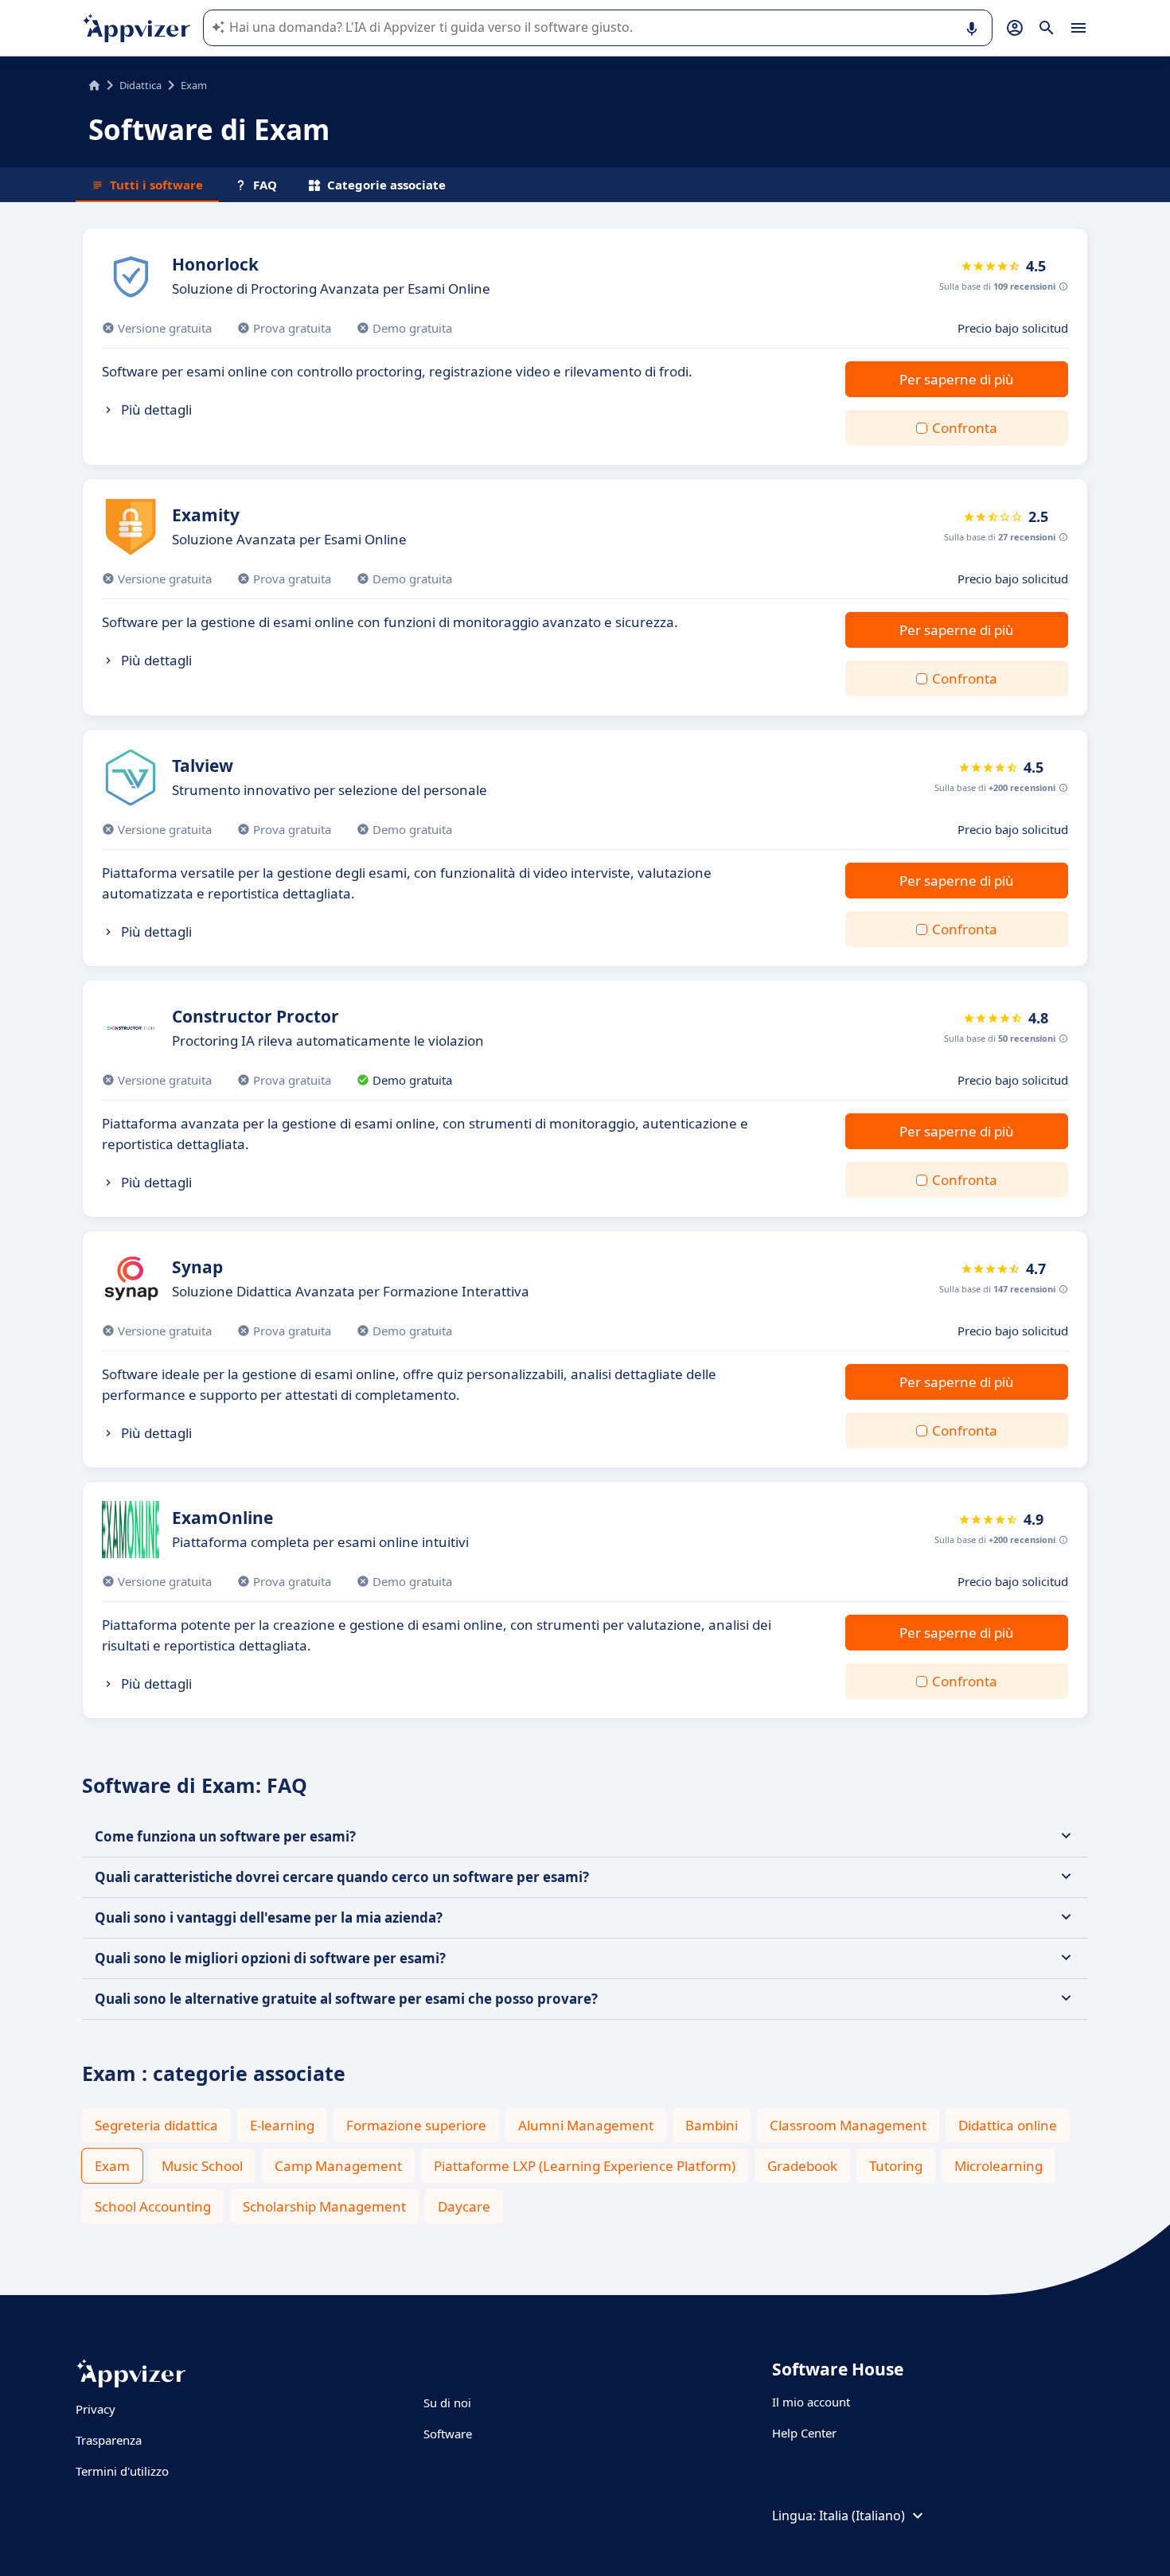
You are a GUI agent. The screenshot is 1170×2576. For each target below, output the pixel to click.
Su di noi (447, 2403)
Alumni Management (586, 2125)
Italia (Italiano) (862, 2516)
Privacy (96, 2409)
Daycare (464, 2206)
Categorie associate (386, 185)
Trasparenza (109, 2440)
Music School (202, 2166)
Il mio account (811, 2402)
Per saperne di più (957, 379)
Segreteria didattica (156, 2125)
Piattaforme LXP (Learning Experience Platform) (585, 2166)
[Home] (94, 85)
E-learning (282, 2125)
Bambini (712, 2125)
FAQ (265, 185)
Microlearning (998, 2166)
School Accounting (153, 2206)
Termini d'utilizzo (122, 2471)
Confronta (965, 428)
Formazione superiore (416, 2125)
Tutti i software (156, 185)
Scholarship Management (324, 2206)
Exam (112, 2166)
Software (448, 2434)
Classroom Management (848, 2125)
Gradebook (802, 2166)
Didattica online (1008, 2125)
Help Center (804, 2433)
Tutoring (896, 2166)
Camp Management (338, 2166)
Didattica (140, 85)
